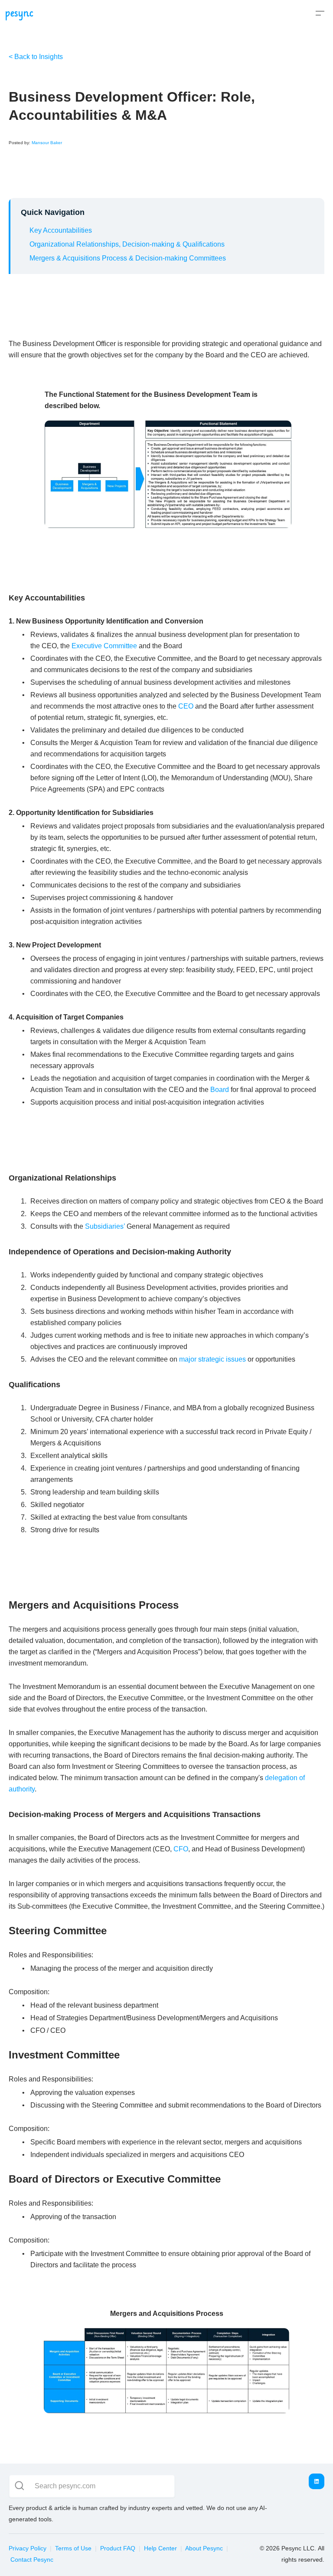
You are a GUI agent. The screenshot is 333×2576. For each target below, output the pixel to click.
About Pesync (204, 2548)
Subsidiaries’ (105, 1226)
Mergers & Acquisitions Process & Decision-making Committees (128, 258)
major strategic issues (212, 1359)
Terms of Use (73, 2548)
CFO (181, 1849)
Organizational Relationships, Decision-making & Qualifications (127, 244)
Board (220, 1090)
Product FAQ (118, 2548)
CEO (186, 706)
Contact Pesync (32, 2560)
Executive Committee (104, 646)
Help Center (160, 2548)
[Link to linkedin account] (317, 2481)
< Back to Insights (36, 57)
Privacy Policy (28, 2548)
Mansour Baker (47, 143)
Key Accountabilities (61, 230)
